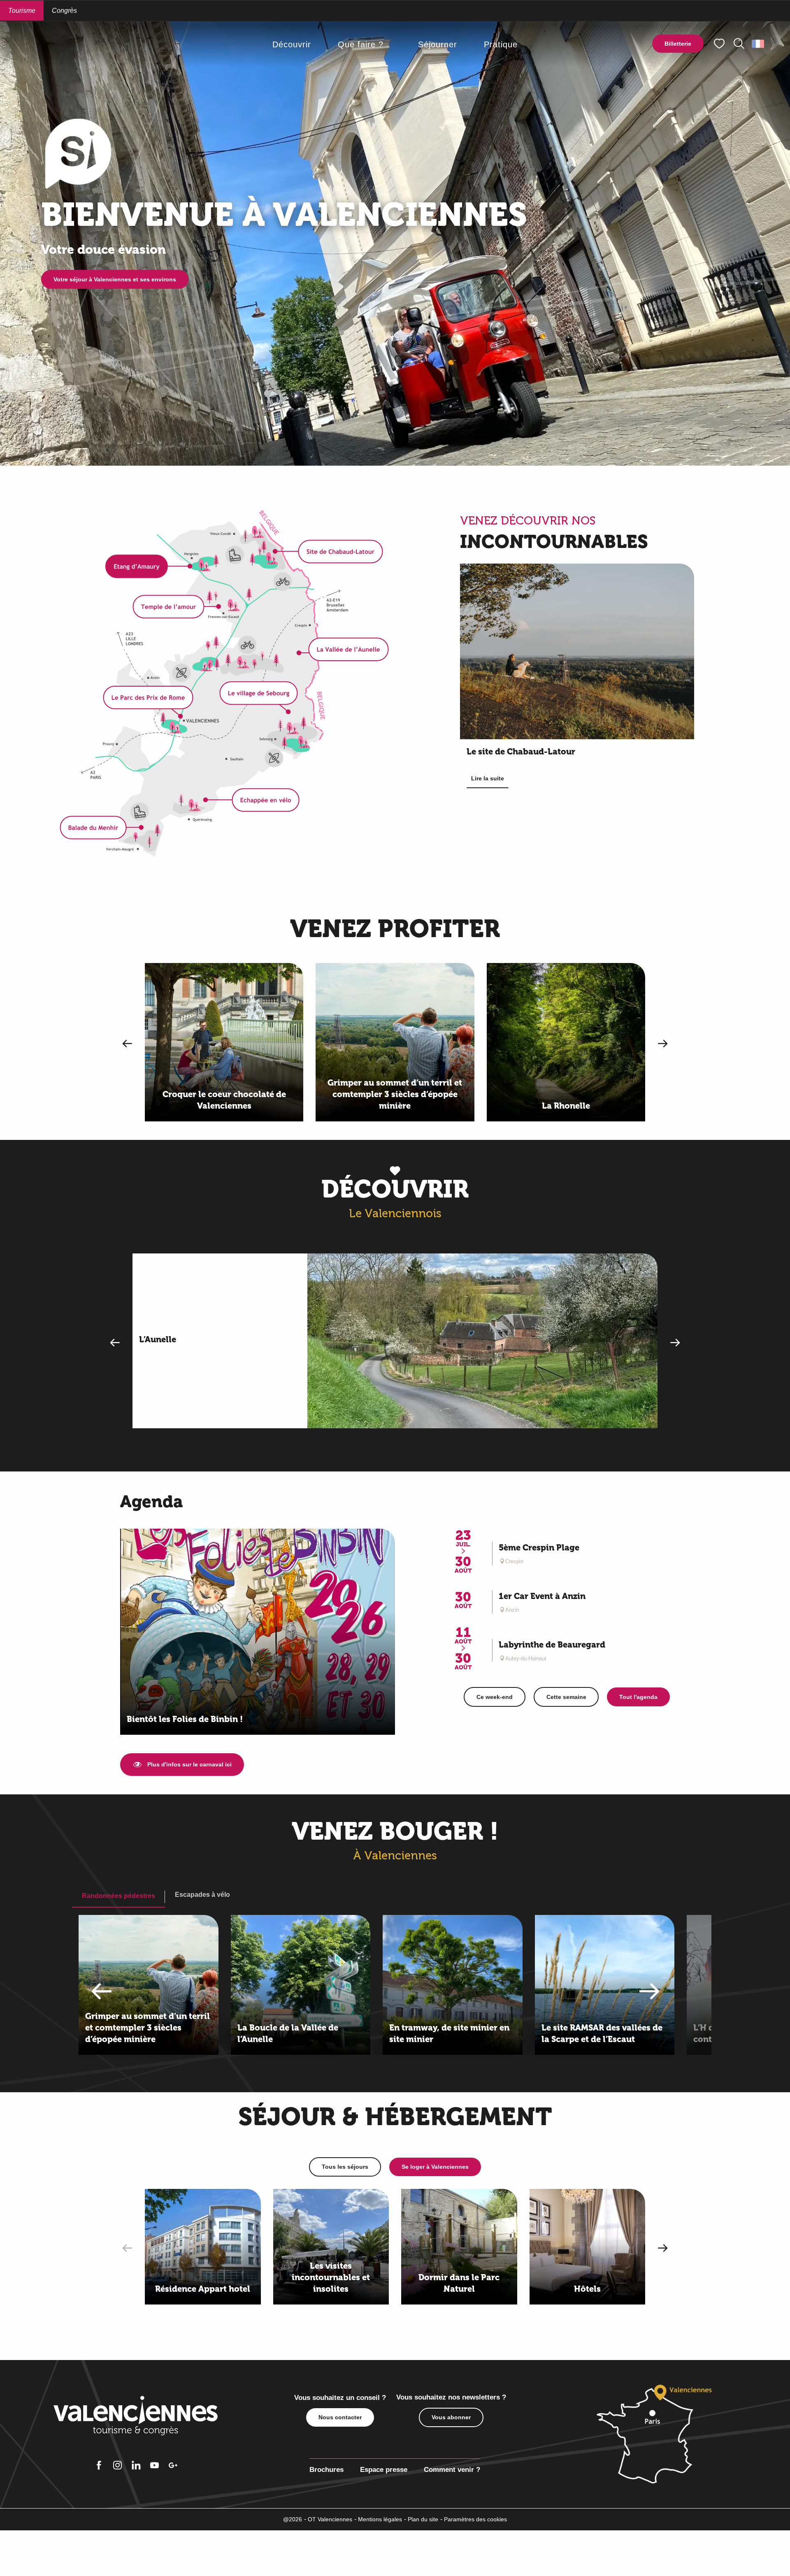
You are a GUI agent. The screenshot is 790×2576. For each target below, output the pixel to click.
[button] (739, 44)
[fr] (759, 44)
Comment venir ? (452, 2470)
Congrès (64, 10)
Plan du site (423, 2519)
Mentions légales (380, 2519)
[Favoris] (720, 44)
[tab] (118, 1896)
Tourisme (22, 10)
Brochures (326, 2470)
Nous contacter (340, 2417)
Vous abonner (451, 2417)
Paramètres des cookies (475, 2519)
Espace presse (384, 2470)
